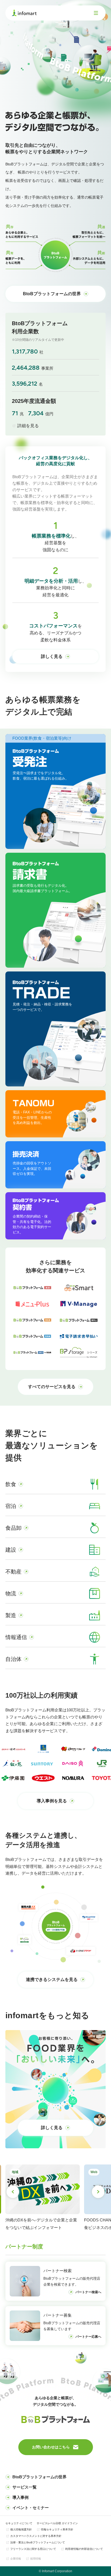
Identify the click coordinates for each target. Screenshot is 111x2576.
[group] (43, 2198)
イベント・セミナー (31, 2508)
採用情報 (36, 2559)
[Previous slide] (13, 2192)
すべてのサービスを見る (52, 1387)
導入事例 (20, 2497)
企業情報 (16, 2559)
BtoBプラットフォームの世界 (52, 294)
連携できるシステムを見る (52, 1979)
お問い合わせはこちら (51, 2447)
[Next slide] (98, 2192)
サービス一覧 (25, 2487)
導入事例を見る (52, 1801)
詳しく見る (52, 656)
